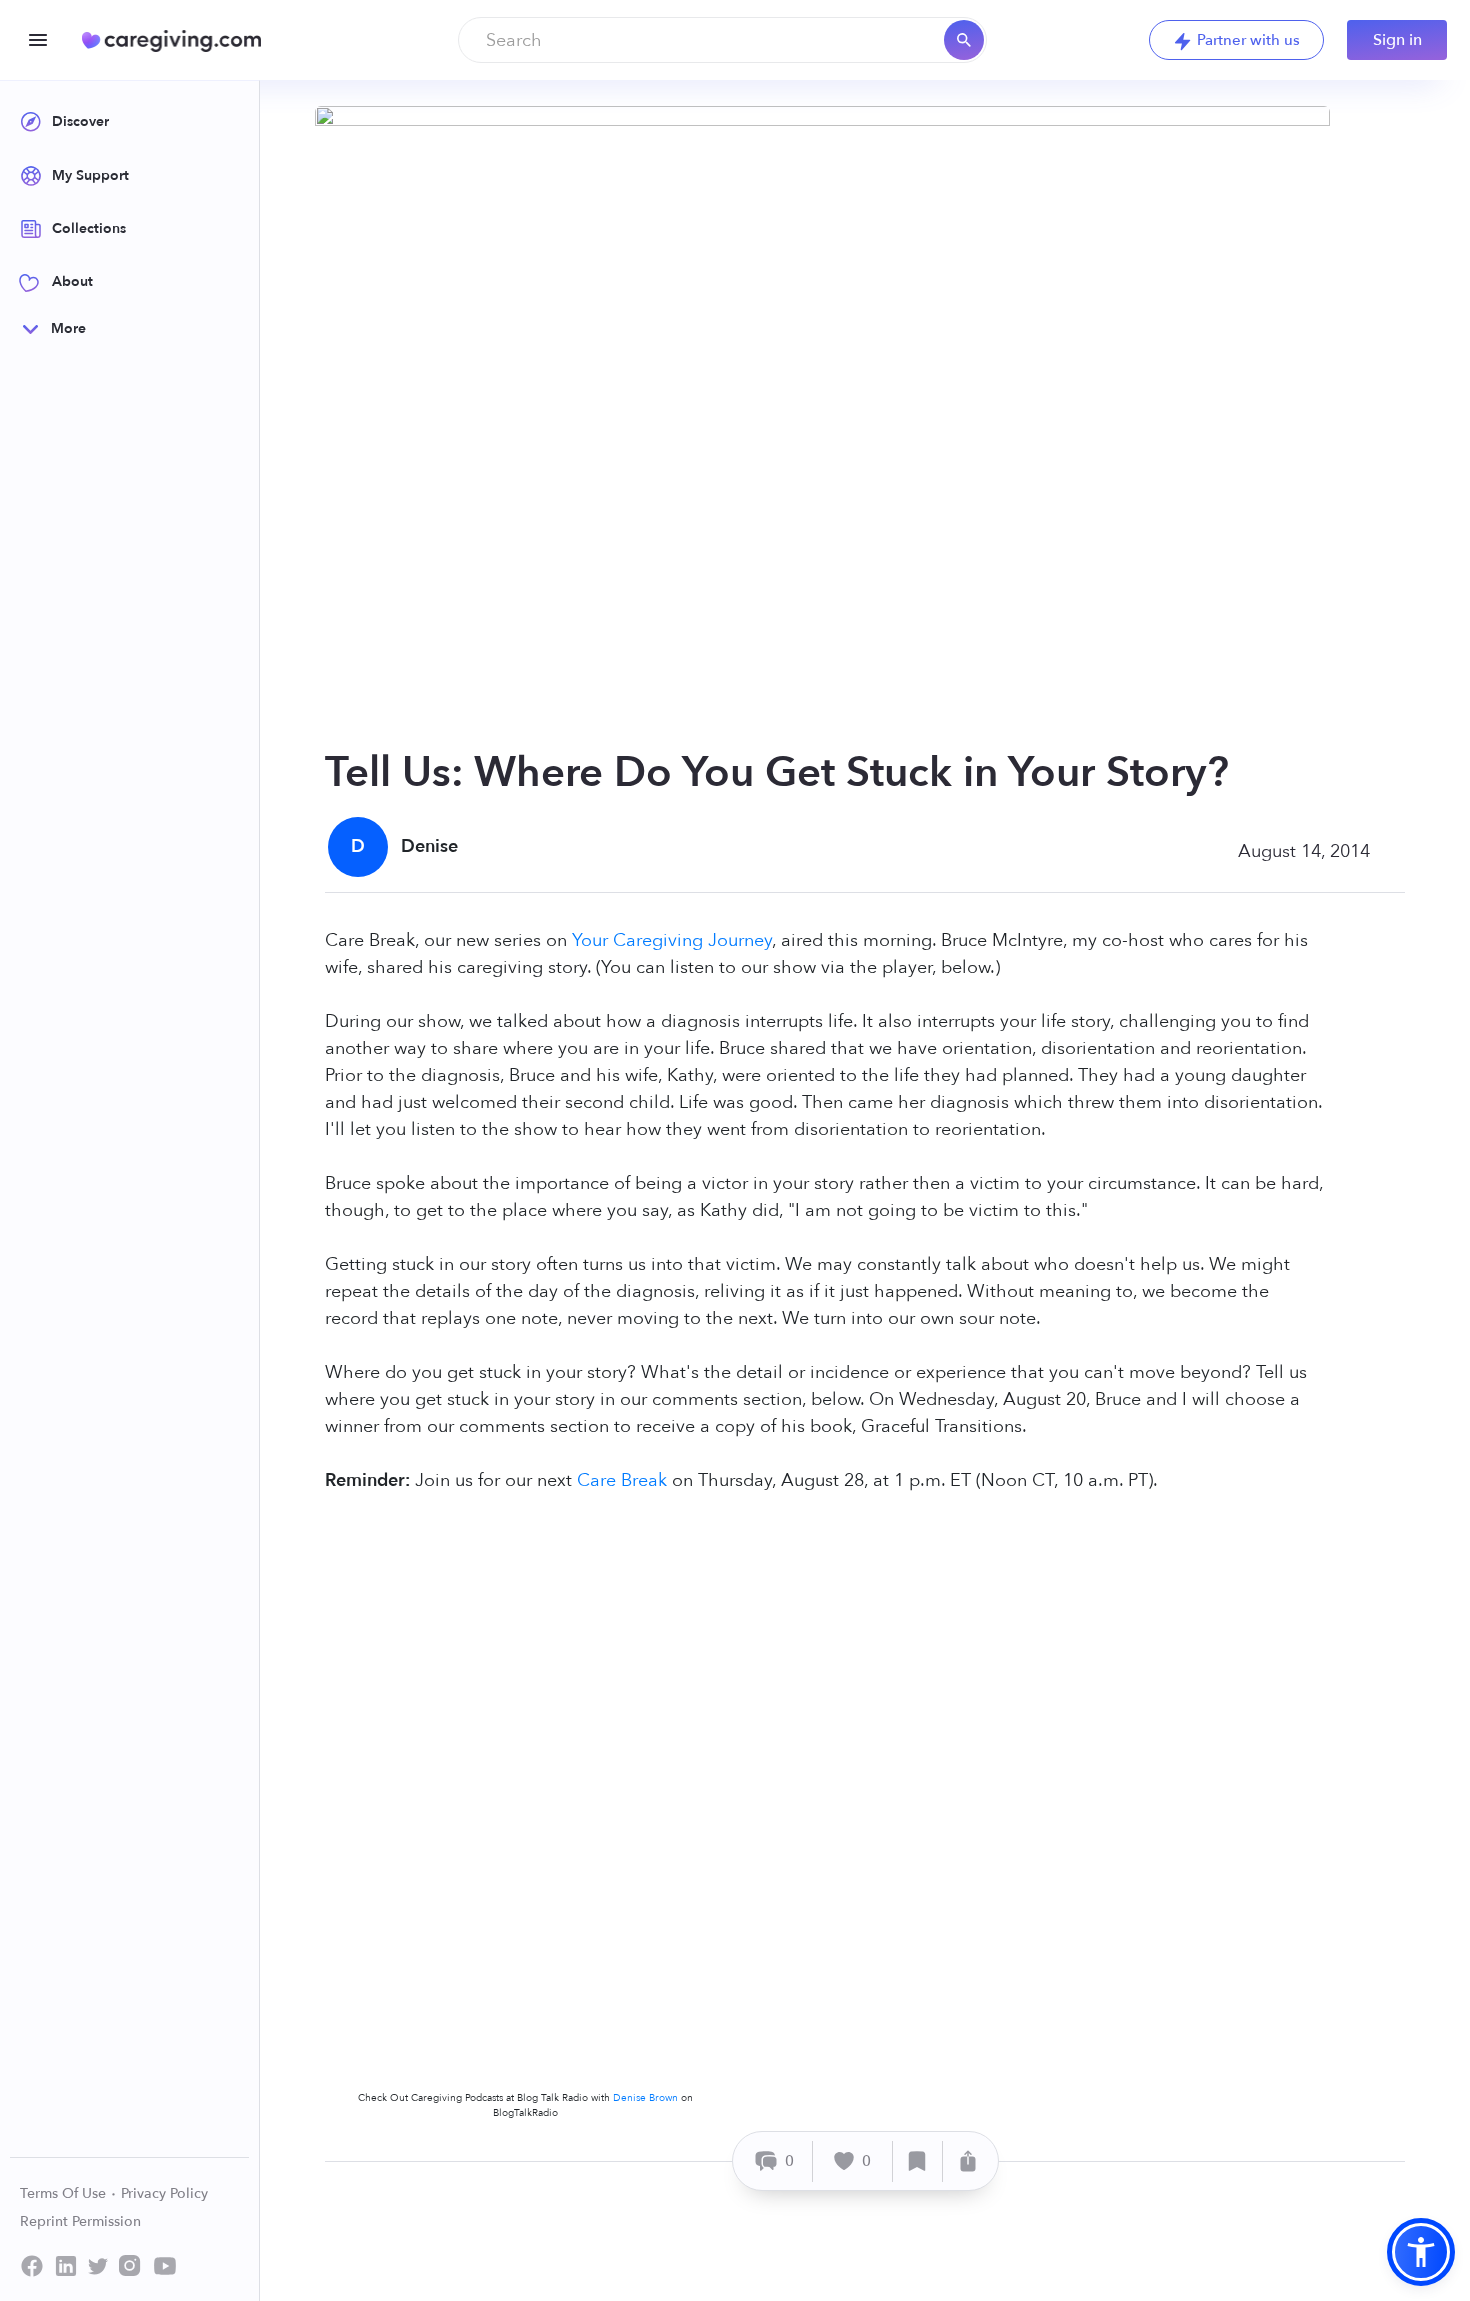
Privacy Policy (164, 2193)
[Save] (918, 2161)
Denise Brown (645, 2098)
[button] (1421, 2252)
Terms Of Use (65, 2193)
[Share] (968, 2161)
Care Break (622, 1480)
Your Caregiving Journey (672, 940)
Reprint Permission (80, 2221)
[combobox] (722, 40)
